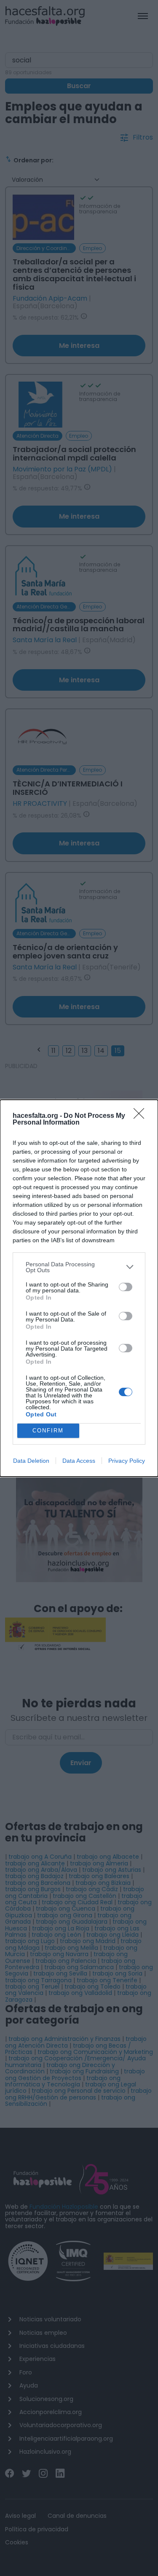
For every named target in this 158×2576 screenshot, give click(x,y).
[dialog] (79, 1288)
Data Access (79, 1461)
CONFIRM (48, 1431)
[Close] (142, 1116)
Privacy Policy (127, 1461)
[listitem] (79, 1267)
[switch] (126, 1287)
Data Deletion (31, 1461)
